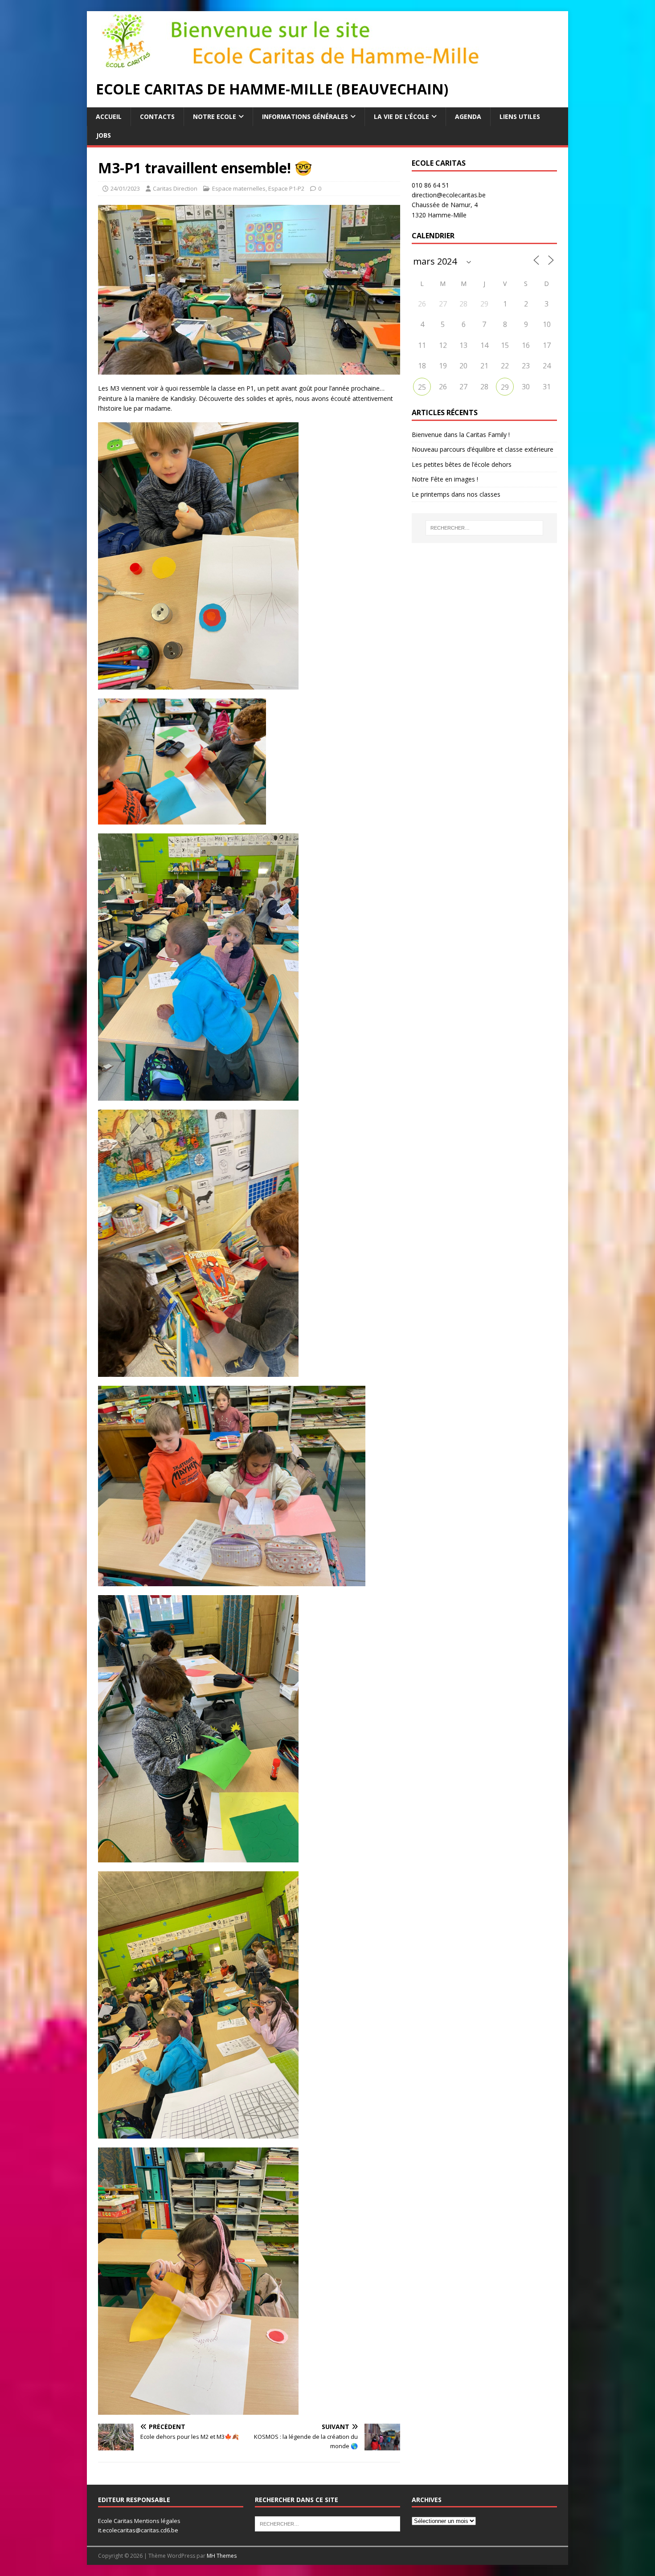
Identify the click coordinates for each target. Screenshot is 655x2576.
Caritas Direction (175, 188)
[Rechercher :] (484, 528)
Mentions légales (157, 2521)
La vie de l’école (401, 116)
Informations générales (305, 116)
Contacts (157, 116)
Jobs (104, 135)
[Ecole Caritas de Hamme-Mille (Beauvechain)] (310, 66)
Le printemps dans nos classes (456, 494)
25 (422, 387)
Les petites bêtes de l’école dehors (462, 464)
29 (505, 387)
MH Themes (222, 2556)
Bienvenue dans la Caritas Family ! (461, 435)
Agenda (468, 116)
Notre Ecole (215, 116)
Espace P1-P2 (286, 188)
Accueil (109, 116)
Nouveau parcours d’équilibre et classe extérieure (483, 449)
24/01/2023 (125, 188)
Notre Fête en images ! (445, 479)
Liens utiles (520, 116)
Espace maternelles (239, 188)
